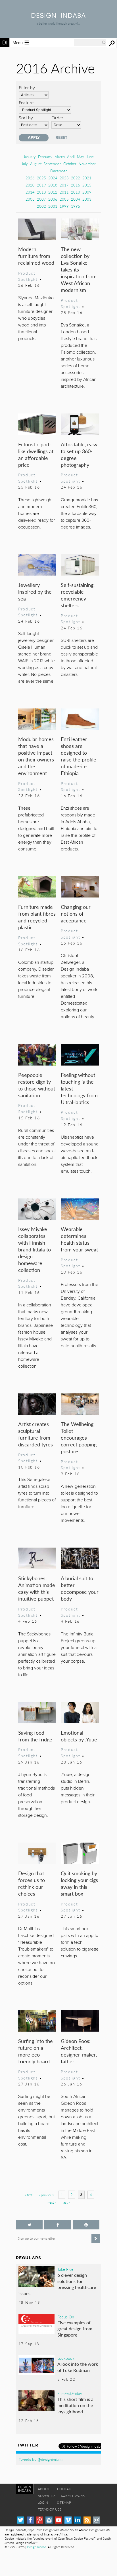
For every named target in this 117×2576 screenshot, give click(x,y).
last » (66, 2202)
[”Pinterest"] (86, 2225)
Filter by (27, 87)
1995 (76, 206)
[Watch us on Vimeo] (68, 2520)
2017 (64, 185)
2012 (53, 192)
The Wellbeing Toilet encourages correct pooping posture (79, 1437)
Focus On (66, 2317)
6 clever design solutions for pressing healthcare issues (57, 2284)
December (59, 171)
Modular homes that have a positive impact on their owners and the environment (36, 756)
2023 (64, 178)
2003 (87, 199)
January (30, 157)
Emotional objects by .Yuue (79, 1736)
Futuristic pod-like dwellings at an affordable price (36, 454)
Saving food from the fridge (35, 1736)
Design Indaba (36, 2547)
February (45, 157)
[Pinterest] (40, 2520)
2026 (30, 178)
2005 (64, 199)
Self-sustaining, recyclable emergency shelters (78, 595)
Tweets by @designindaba (41, 2459)
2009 (87, 192)
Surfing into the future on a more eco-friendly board (35, 2051)
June (90, 157)
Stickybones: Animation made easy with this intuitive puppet (37, 1588)
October (70, 164)
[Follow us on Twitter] (29, 2225)
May (81, 157)
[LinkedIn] (77, 2520)
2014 (30, 192)
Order (57, 117)
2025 (41, 178)
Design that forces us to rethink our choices (32, 1883)
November (87, 164)
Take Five (65, 2269)
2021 (87, 178)
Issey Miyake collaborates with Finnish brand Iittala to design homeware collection (35, 1249)
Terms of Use (50, 2509)
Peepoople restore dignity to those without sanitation (37, 1085)
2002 (41, 206)
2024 (53, 178)
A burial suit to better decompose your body (80, 1588)
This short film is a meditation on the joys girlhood (75, 2405)
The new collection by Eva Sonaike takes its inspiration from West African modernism (79, 269)
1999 (64, 206)
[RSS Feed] (87, 2520)
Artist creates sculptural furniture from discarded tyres (35, 1434)
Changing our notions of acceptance (76, 914)
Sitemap (64, 2502)
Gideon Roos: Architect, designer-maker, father (79, 2051)
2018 (53, 185)
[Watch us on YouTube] (59, 2520)
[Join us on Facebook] (58, 2225)
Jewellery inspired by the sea (35, 592)
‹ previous (46, 2195)
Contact (65, 2489)
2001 (53, 206)
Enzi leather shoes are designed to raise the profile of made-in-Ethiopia (79, 756)
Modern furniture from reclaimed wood (36, 256)
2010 (76, 192)
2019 (41, 185)
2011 (64, 192)
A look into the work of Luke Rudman (78, 2367)
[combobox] (90, 43)
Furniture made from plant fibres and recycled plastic (37, 917)
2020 (30, 185)
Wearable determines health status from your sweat (79, 1239)
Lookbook (66, 2358)
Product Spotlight (28, 276)
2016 (76, 185)
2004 (76, 199)
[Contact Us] (96, 2520)
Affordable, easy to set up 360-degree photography (79, 454)
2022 (76, 178)
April (71, 157)
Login (43, 2502)
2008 (30, 199)
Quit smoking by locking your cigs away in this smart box (79, 1883)
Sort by (26, 117)
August (36, 164)
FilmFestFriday (70, 2393)
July (25, 164)
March (60, 157)
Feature (26, 102)
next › (52, 2202)
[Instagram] (49, 2520)
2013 (41, 192)
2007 (41, 199)
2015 (87, 185)
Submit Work (73, 2496)
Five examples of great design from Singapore (75, 2329)
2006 (53, 199)
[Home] (58, 16)
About (44, 2489)
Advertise (47, 2496)
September (52, 164)
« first (29, 2195)
